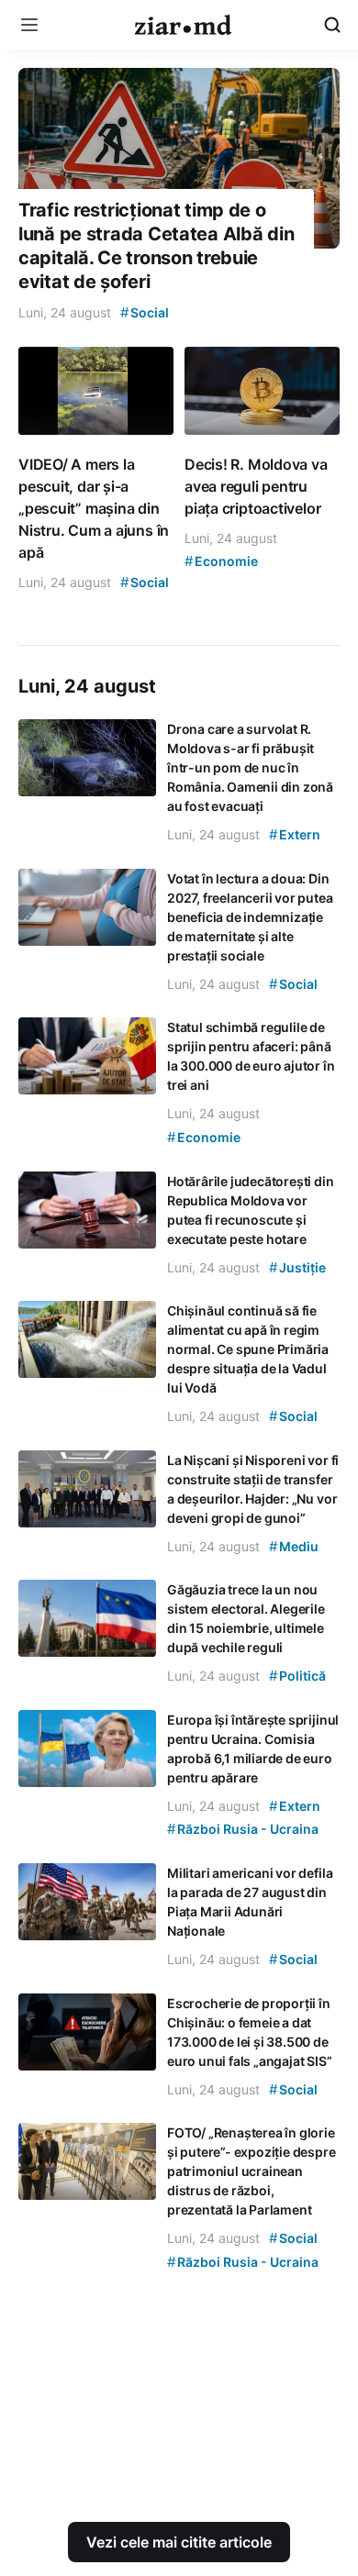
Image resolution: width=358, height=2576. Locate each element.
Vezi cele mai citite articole (179, 2542)
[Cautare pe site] (332, 25)
